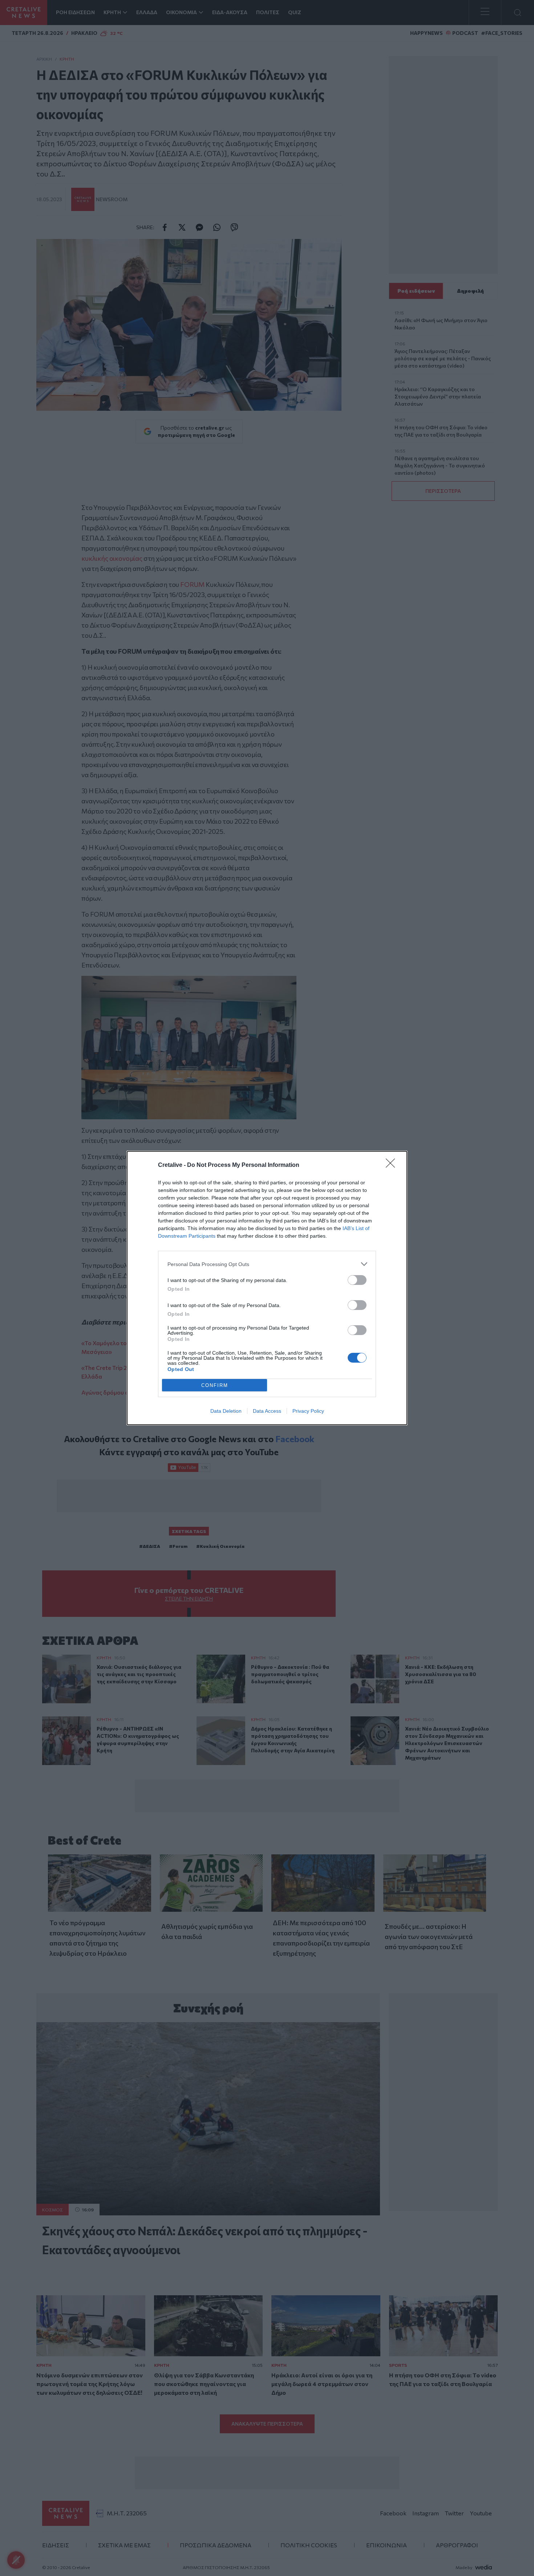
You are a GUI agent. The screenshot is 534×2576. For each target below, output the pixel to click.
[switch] (357, 1280)
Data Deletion (226, 1411)
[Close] (393, 1165)
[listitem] (267, 1264)
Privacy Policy (308, 1411)
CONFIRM (215, 1385)
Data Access (267, 1411)
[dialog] (267, 1288)
